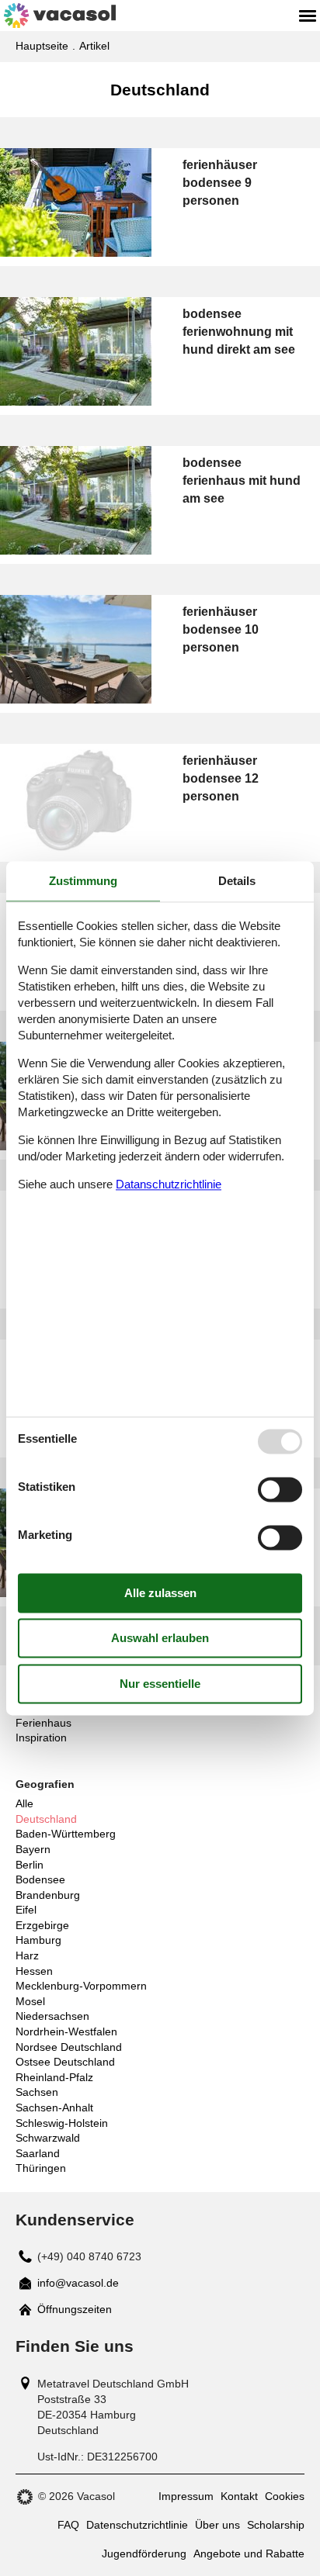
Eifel (26, 1910)
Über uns (217, 2525)
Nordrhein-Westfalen (66, 2031)
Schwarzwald (48, 2138)
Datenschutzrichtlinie (137, 2525)
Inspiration (41, 1738)
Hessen (34, 1971)
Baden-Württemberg (66, 1834)
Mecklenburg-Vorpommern (81, 1986)
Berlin (30, 1865)
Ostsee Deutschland (65, 2062)
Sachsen (37, 2092)
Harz (27, 1955)
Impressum (186, 2496)
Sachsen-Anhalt (54, 2107)
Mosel (30, 2001)
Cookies (285, 2496)
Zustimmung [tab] (83, 881)
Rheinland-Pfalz (54, 2077)
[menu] (308, 16)
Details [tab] (237, 881)
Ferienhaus (43, 1723)
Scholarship (276, 2525)
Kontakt (239, 2496)
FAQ (68, 2525)
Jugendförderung (144, 2554)
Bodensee (40, 1879)
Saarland (38, 2153)
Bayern (33, 1849)
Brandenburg (48, 1895)
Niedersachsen (52, 2016)
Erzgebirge (42, 1925)
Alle (24, 1803)
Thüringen (41, 2168)
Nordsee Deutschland (69, 2047)
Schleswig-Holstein (62, 2123)
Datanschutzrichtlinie (169, 1185)
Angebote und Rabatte (249, 2554)
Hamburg (38, 1940)
